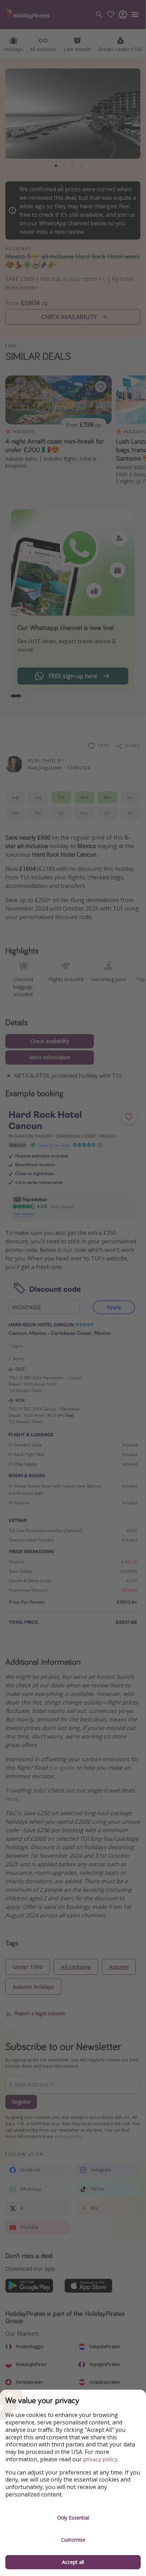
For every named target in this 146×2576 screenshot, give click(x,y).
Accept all (73, 2562)
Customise (73, 2540)
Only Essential (73, 2518)
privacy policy (100, 2459)
